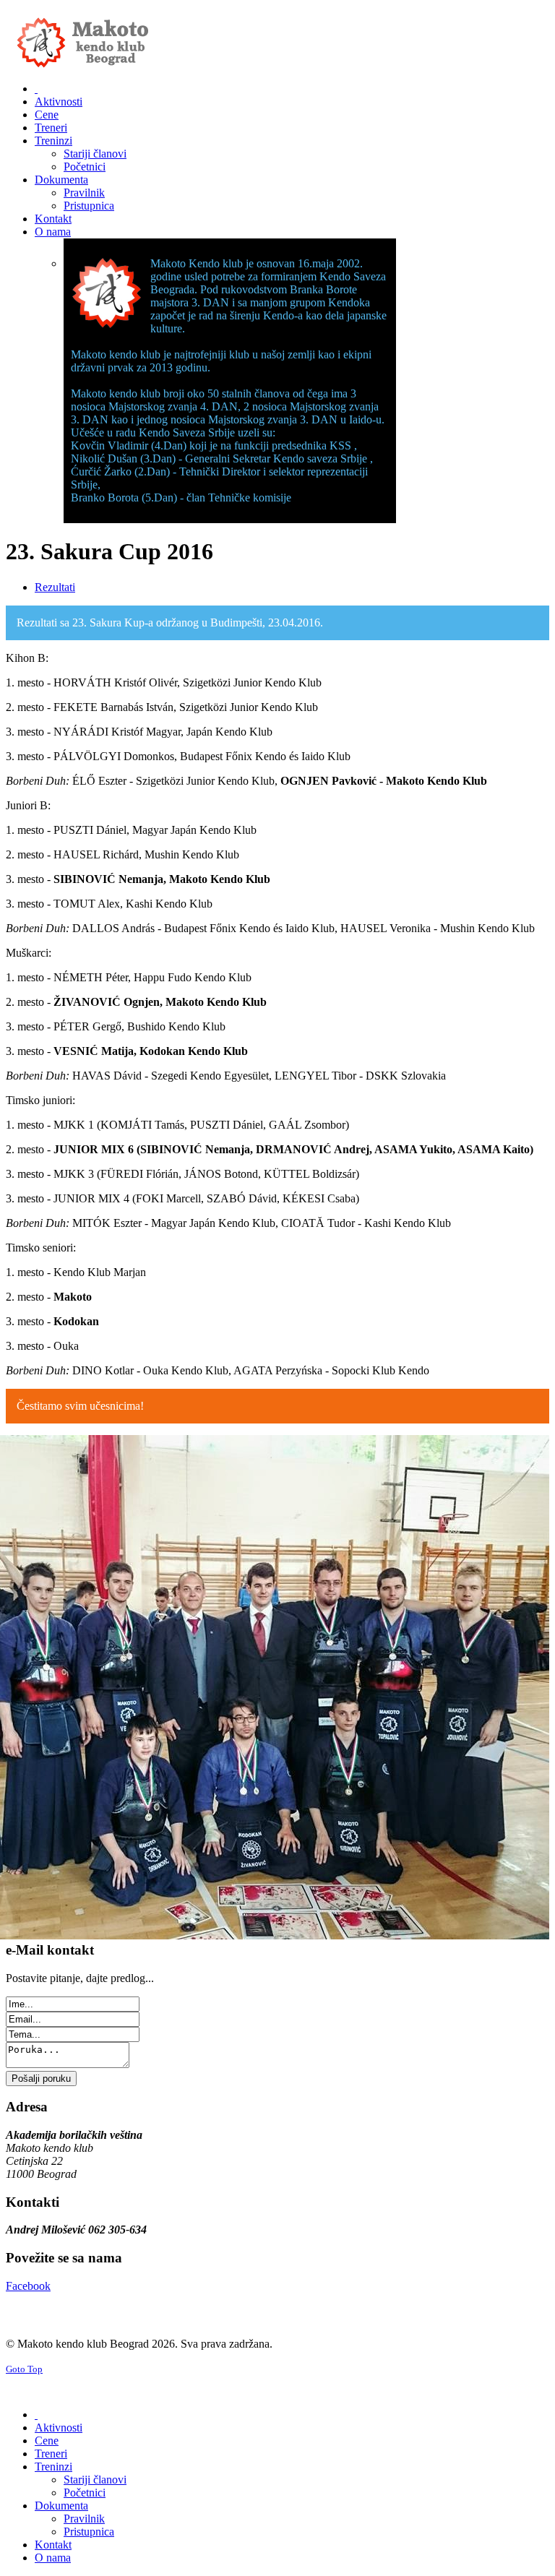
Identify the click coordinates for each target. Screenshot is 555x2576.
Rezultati (55, 587)
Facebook (28, 2286)
